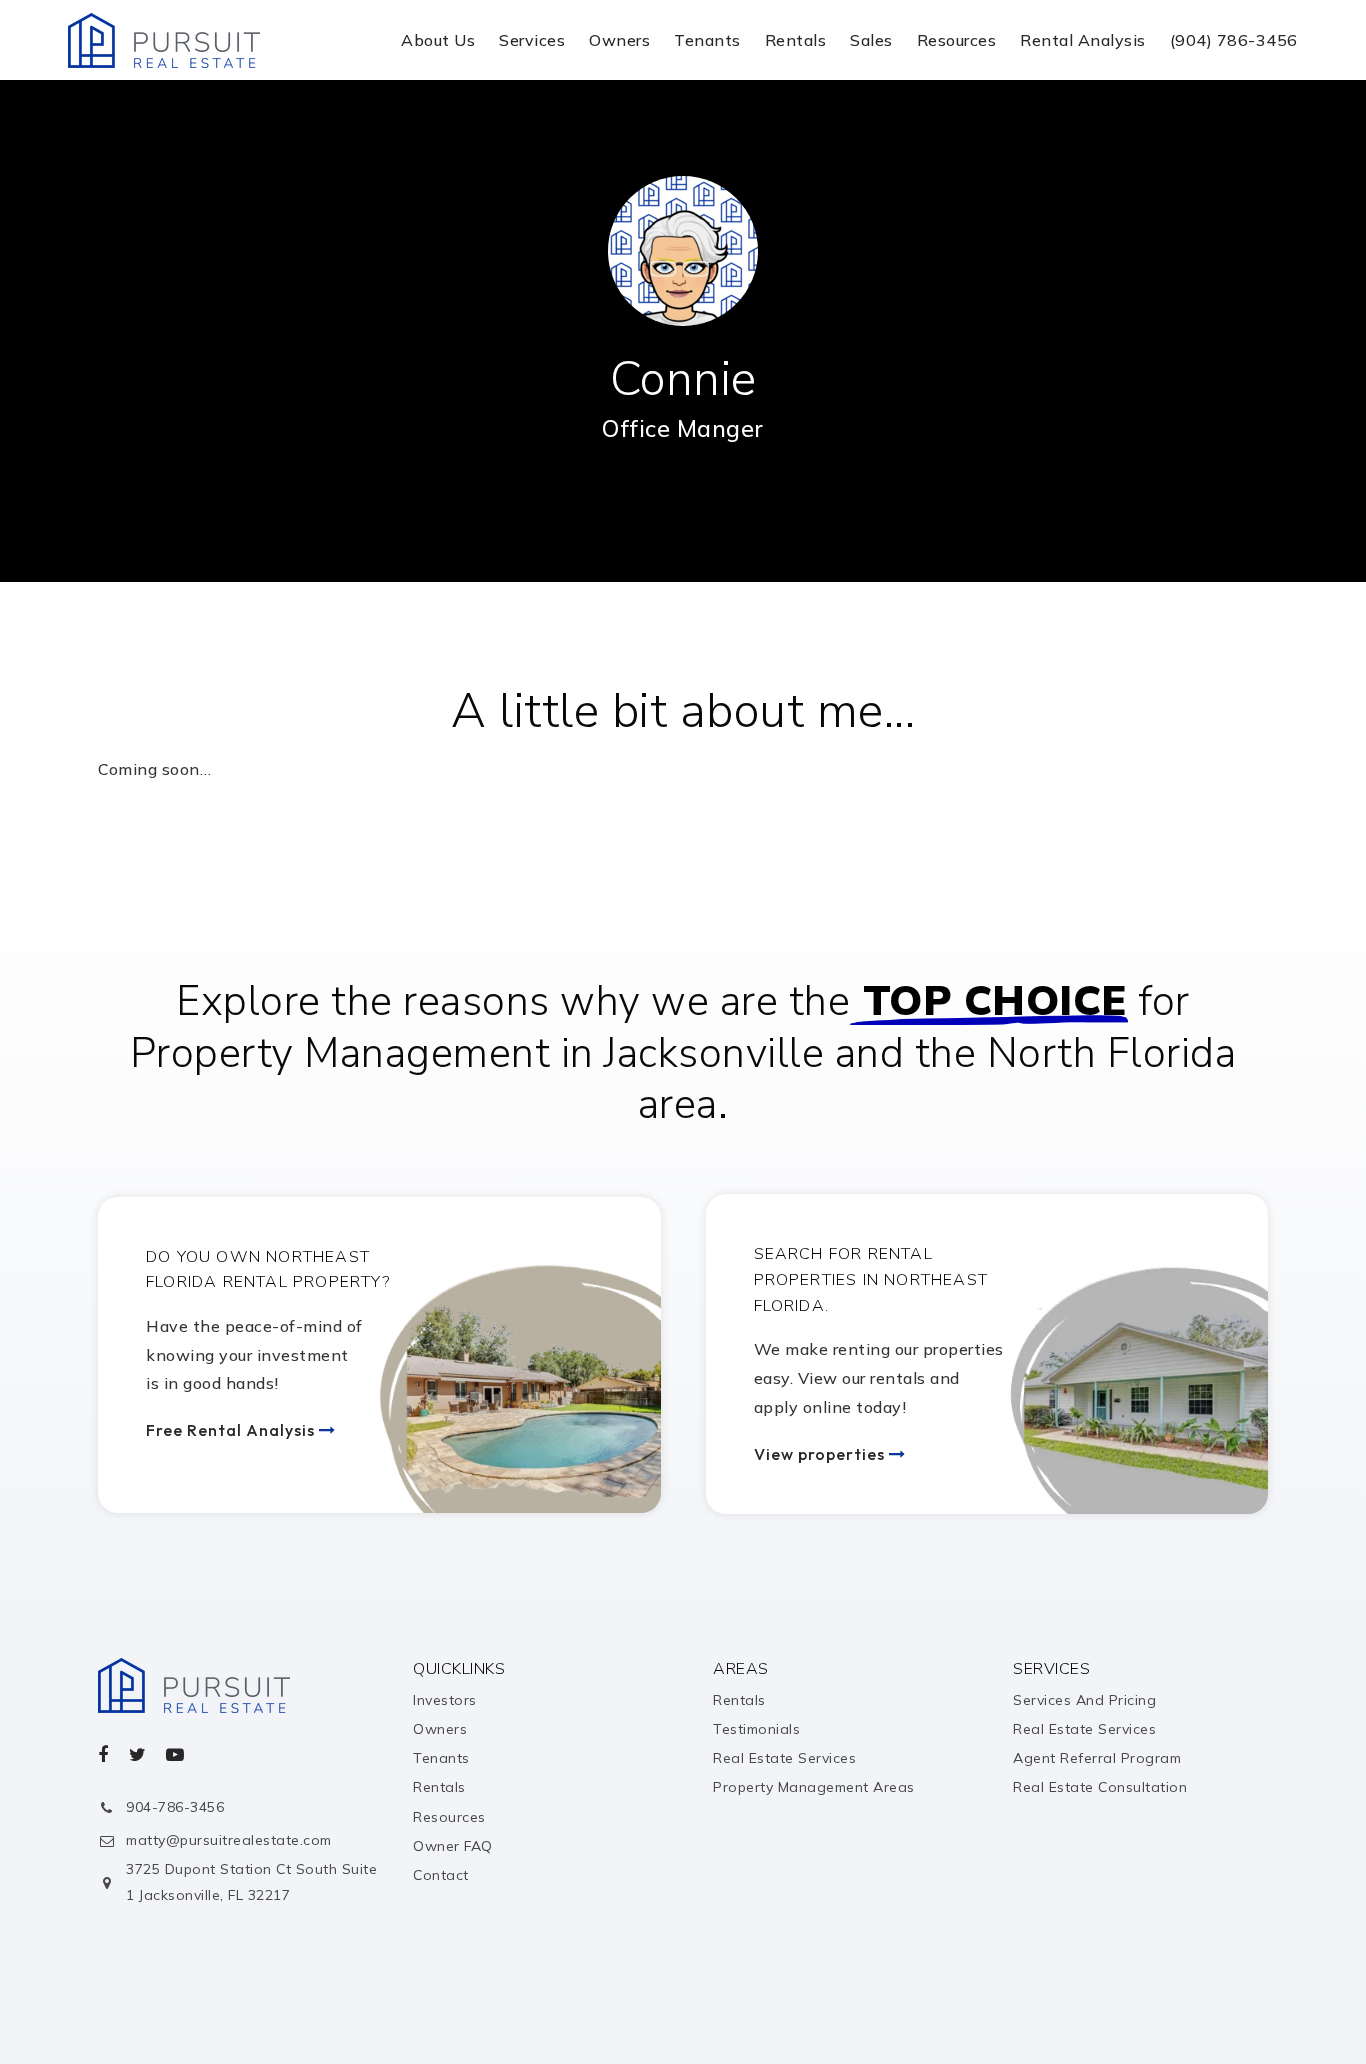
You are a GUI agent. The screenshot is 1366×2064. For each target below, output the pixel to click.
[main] (683, 480)
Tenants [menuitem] (707, 40)
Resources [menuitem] (957, 40)
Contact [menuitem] (441, 1875)
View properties (821, 1454)
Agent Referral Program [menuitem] (1097, 1758)
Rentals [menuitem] (796, 40)
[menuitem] (1268, 2002)
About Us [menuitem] (438, 40)
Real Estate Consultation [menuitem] (1100, 1787)
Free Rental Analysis (232, 1430)
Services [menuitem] (532, 40)
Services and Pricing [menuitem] (1084, 1700)
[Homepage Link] (164, 38)
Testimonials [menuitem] (756, 1729)
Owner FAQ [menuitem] (453, 1846)
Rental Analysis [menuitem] (1083, 40)
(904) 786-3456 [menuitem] (1234, 40)
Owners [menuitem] (619, 40)
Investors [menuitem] (445, 1700)
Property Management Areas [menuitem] (814, 1787)
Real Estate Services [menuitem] (784, 1758)
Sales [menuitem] (871, 40)
